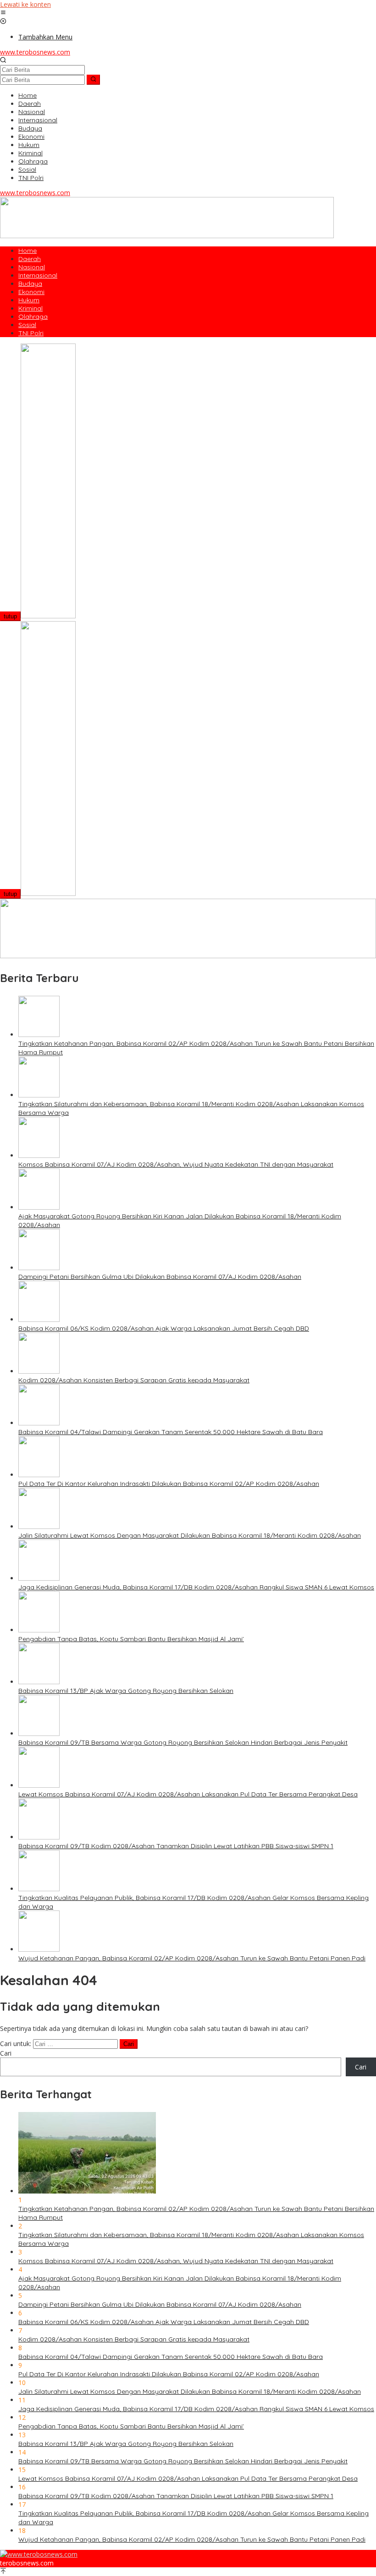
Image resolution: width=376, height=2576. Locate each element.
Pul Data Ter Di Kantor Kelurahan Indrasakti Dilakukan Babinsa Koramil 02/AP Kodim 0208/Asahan (169, 1484)
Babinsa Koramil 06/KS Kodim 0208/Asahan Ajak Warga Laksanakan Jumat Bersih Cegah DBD (164, 1328)
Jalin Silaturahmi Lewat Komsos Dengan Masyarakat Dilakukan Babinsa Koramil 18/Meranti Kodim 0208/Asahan (190, 1535)
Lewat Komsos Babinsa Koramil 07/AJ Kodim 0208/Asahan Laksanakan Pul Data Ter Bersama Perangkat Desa (188, 1794)
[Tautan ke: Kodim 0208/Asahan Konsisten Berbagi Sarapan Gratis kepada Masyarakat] (39, 1371)
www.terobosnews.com (35, 52)
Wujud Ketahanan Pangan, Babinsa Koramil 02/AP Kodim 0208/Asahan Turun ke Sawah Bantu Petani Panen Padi (192, 1958)
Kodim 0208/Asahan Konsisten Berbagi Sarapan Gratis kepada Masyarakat (134, 1380)
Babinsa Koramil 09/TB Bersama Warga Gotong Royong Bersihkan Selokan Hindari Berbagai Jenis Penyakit (183, 1742)
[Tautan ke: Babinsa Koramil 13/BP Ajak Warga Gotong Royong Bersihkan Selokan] (39, 1682)
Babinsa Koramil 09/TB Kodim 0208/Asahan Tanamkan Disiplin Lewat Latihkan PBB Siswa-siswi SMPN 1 (176, 1846)
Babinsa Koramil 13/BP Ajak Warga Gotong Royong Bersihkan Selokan (126, 1691)
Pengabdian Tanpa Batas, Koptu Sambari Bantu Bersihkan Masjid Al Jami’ (131, 1639)
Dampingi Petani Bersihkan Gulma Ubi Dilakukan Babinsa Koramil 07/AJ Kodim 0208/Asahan (160, 1277)
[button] (93, 80)
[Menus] (3, 13)
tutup (10, 616)
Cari (6, 2053)
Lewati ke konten (25, 4)
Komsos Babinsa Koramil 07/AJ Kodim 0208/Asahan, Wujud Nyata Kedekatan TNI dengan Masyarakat (176, 1164)
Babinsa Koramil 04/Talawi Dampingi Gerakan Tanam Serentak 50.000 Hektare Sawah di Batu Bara (171, 1432)
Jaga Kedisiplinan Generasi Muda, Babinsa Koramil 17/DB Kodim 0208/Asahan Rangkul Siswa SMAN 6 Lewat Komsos (196, 1587)
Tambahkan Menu (45, 37)
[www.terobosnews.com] (39, 2554)
